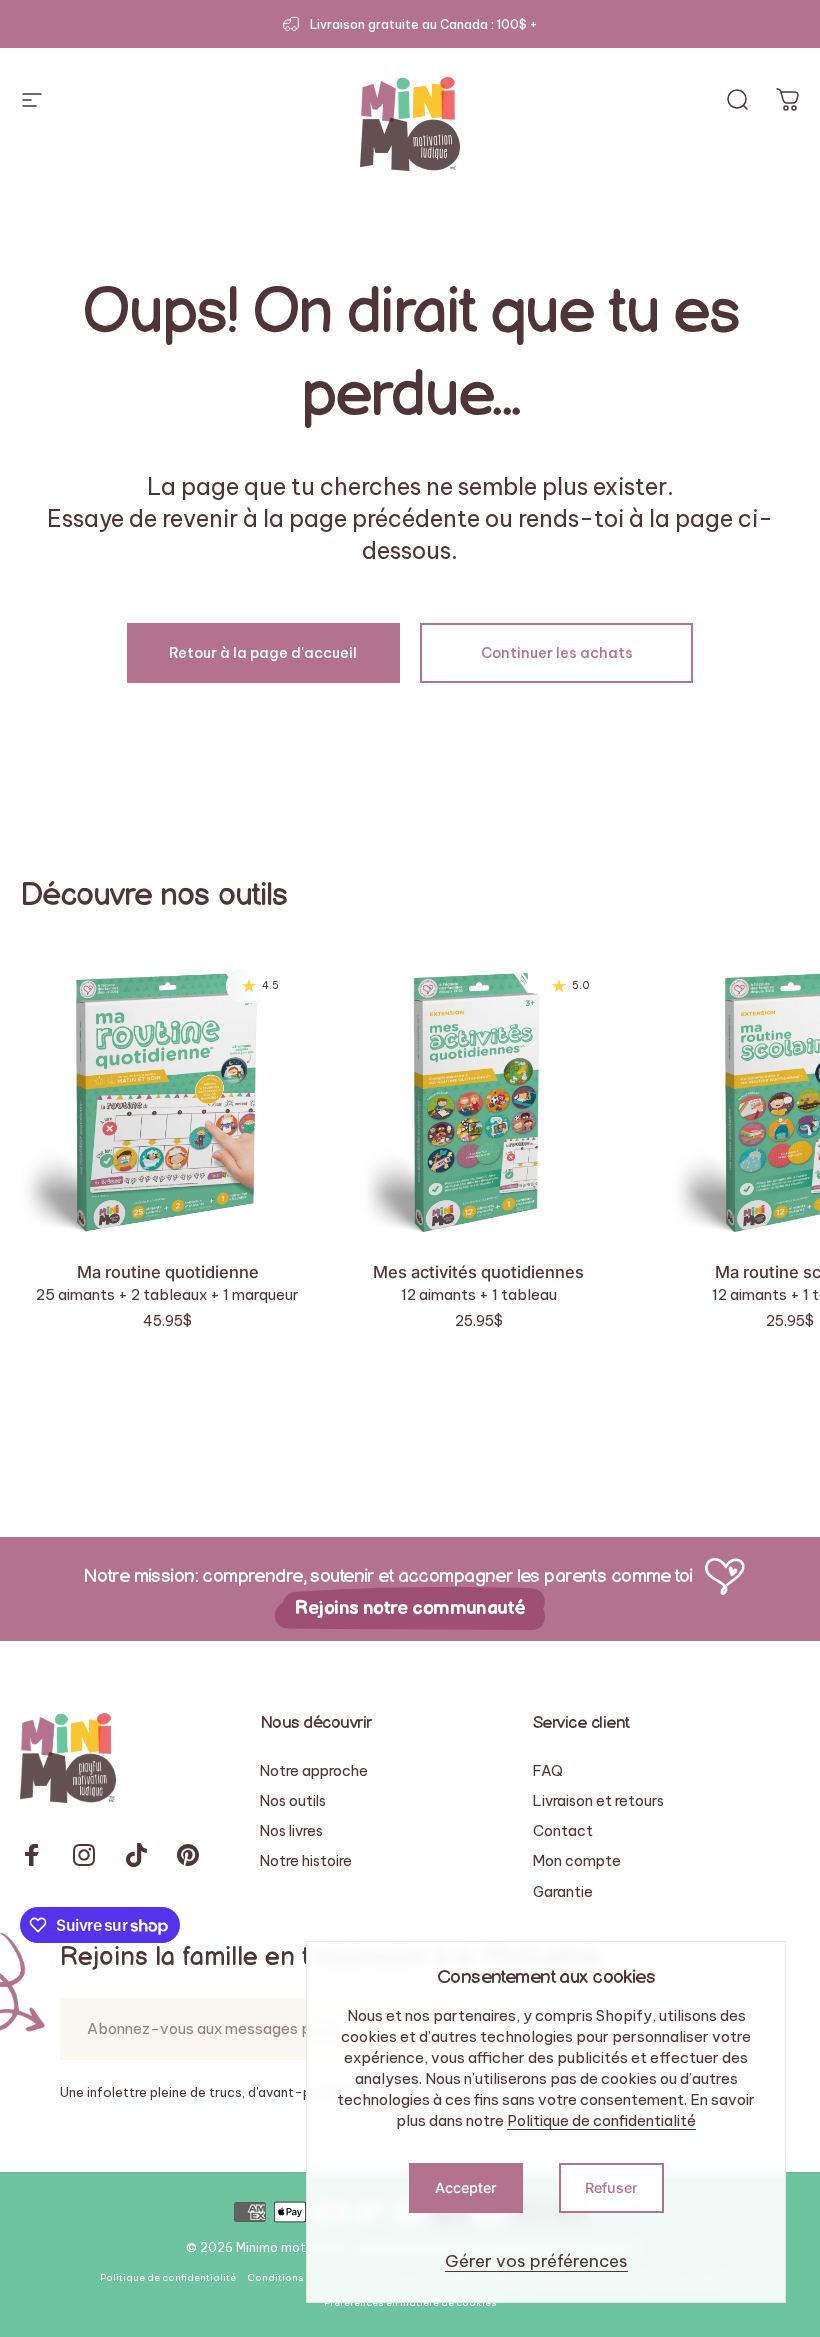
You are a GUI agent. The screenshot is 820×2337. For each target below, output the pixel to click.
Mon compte (577, 1861)
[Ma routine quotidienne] (167, 1096)
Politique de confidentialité (601, 2120)
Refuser (611, 2187)
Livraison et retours (598, 1801)
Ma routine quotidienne (168, 1272)
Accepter (466, 2187)
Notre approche (314, 1771)
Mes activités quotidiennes (478, 1272)
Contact (563, 1831)
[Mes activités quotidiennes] (478, 1096)
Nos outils (293, 1801)
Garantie (563, 1892)
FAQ (548, 1771)
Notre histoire (306, 1861)
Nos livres (291, 1831)
